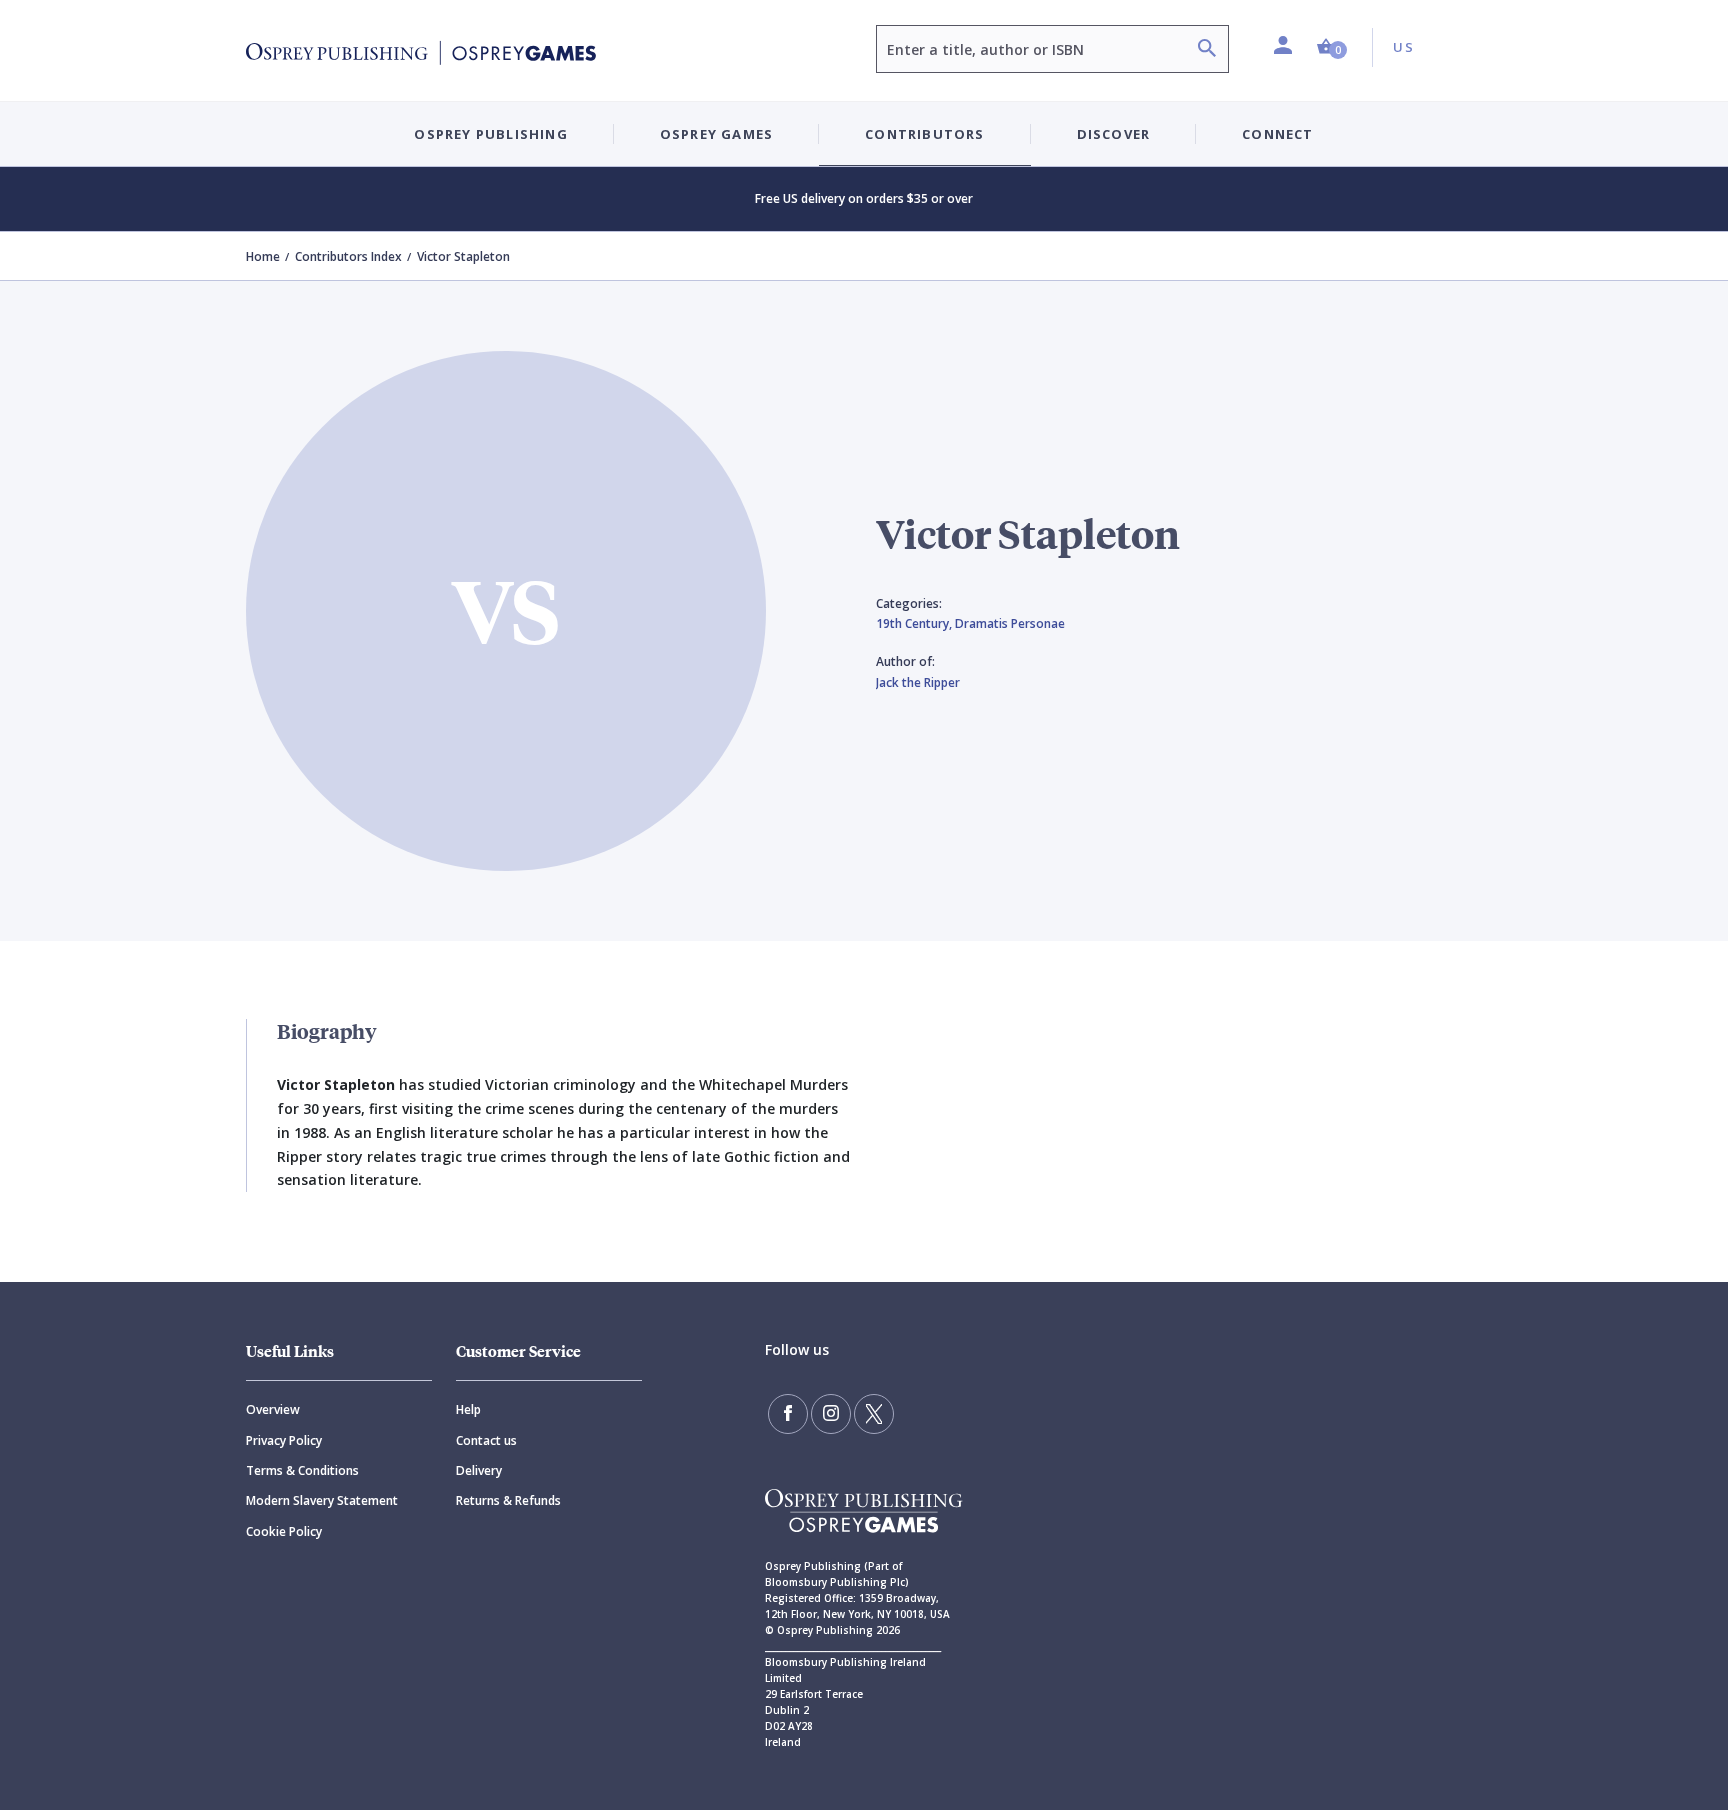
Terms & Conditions (302, 1470)
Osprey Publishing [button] (490, 134)
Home (263, 256)
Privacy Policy (284, 1440)
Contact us (486, 1440)
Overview (273, 1409)
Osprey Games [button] (716, 134)
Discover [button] (1114, 134)
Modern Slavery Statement (322, 1500)
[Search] (1207, 50)
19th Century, (915, 623)
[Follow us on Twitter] (874, 1414)
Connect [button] (1277, 134)
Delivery (479, 1470)
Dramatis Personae (1010, 623)
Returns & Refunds (508, 1500)
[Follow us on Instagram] (831, 1414)
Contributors (924, 134)
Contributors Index (348, 256)
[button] (1332, 47)
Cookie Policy (284, 1531)
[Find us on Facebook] (788, 1414)
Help (468, 1409)
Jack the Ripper (918, 682)
